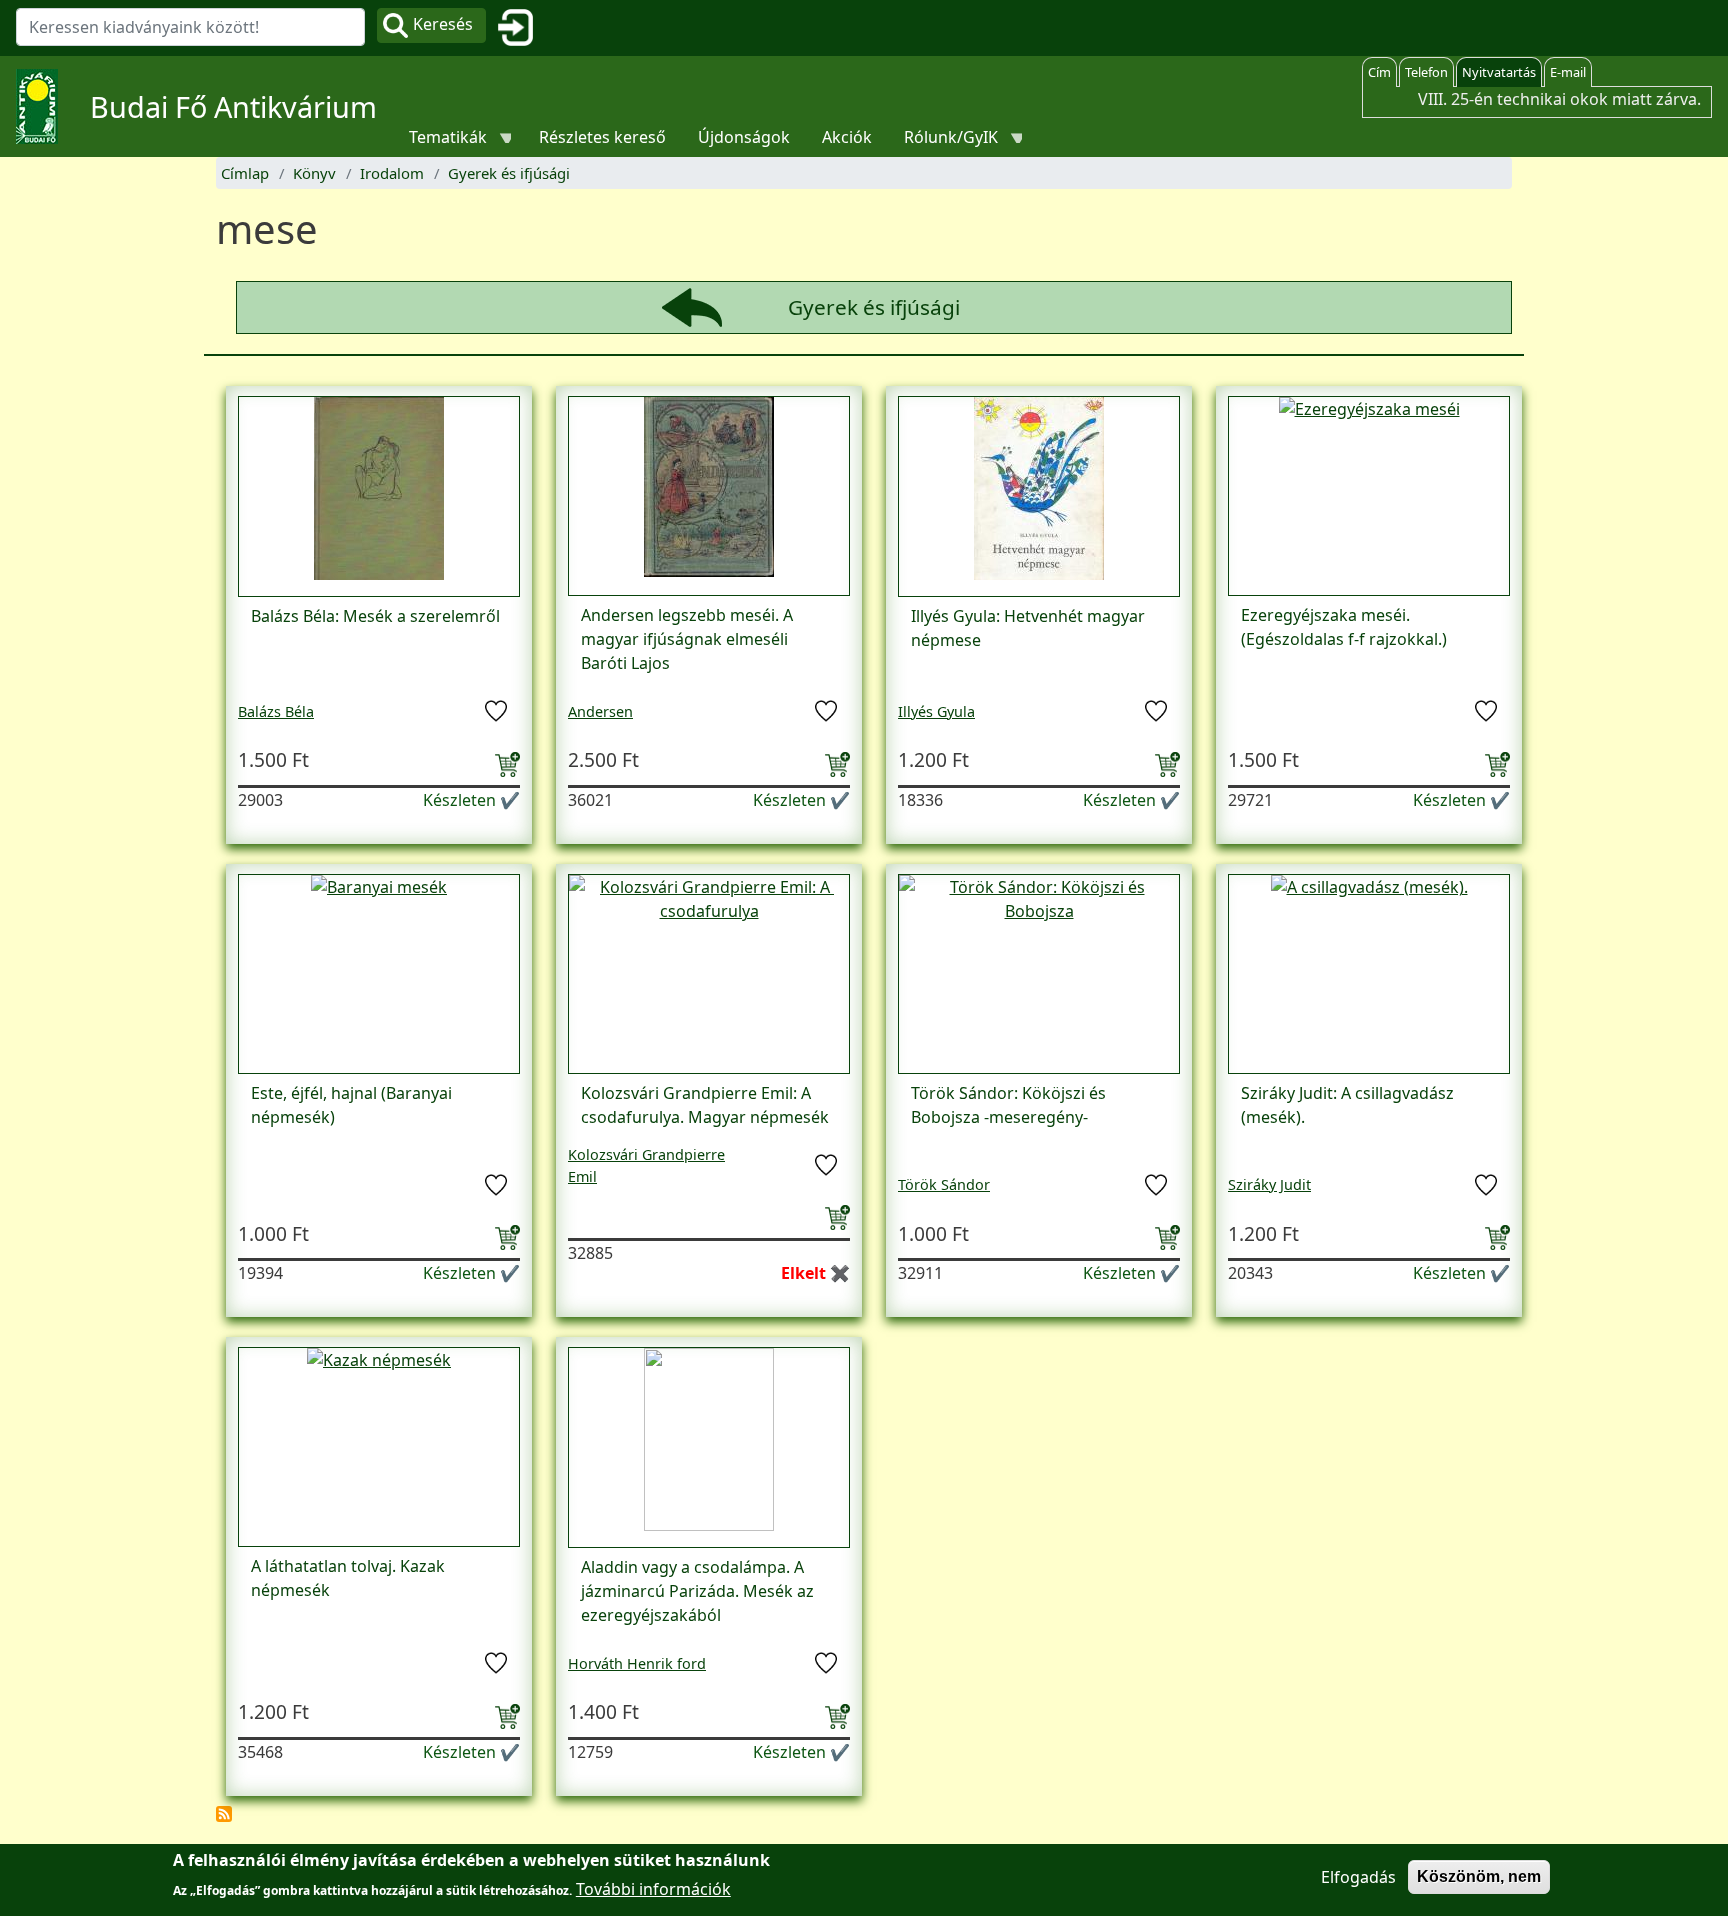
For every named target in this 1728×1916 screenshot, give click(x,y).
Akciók (847, 137)
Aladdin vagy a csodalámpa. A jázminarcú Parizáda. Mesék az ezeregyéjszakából (697, 1591)
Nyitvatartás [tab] (1499, 72)
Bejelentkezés (523, 28)
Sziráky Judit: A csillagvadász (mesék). (1347, 1105)
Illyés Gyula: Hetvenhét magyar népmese (1028, 628)
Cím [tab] (1379, 72)
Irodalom (392, 173)
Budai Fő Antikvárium (233, 106)
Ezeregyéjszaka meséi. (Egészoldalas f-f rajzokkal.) (1344, 627)
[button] (379, 495)
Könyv (314, 173)
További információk (653, 1888)
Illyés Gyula (936, 711)
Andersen (600, 711)
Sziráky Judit (1269, 1184)
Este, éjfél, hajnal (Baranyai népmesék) (351, 1105)
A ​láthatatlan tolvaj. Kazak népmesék (348, 1578)
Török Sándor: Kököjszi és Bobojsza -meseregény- (1008, 1105)
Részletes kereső (602, 137)
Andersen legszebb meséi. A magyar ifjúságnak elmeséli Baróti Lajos (687, 639)
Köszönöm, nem (1479, 1876)
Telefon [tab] (1426, 72)
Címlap (245, 173)
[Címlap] (45, 106)
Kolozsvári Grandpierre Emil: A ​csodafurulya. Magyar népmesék (705, 1105)
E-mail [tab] (1568, 72)
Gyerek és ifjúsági (509, 173)
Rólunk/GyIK (943, 141)
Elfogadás (1358, 1877)
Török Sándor (944, 1184)
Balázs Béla (276, 711)
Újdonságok (744, 137)
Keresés (443, 24)
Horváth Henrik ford (637, 1663)
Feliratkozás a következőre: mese (224, 1814)
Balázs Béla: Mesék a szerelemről (375, 616)
